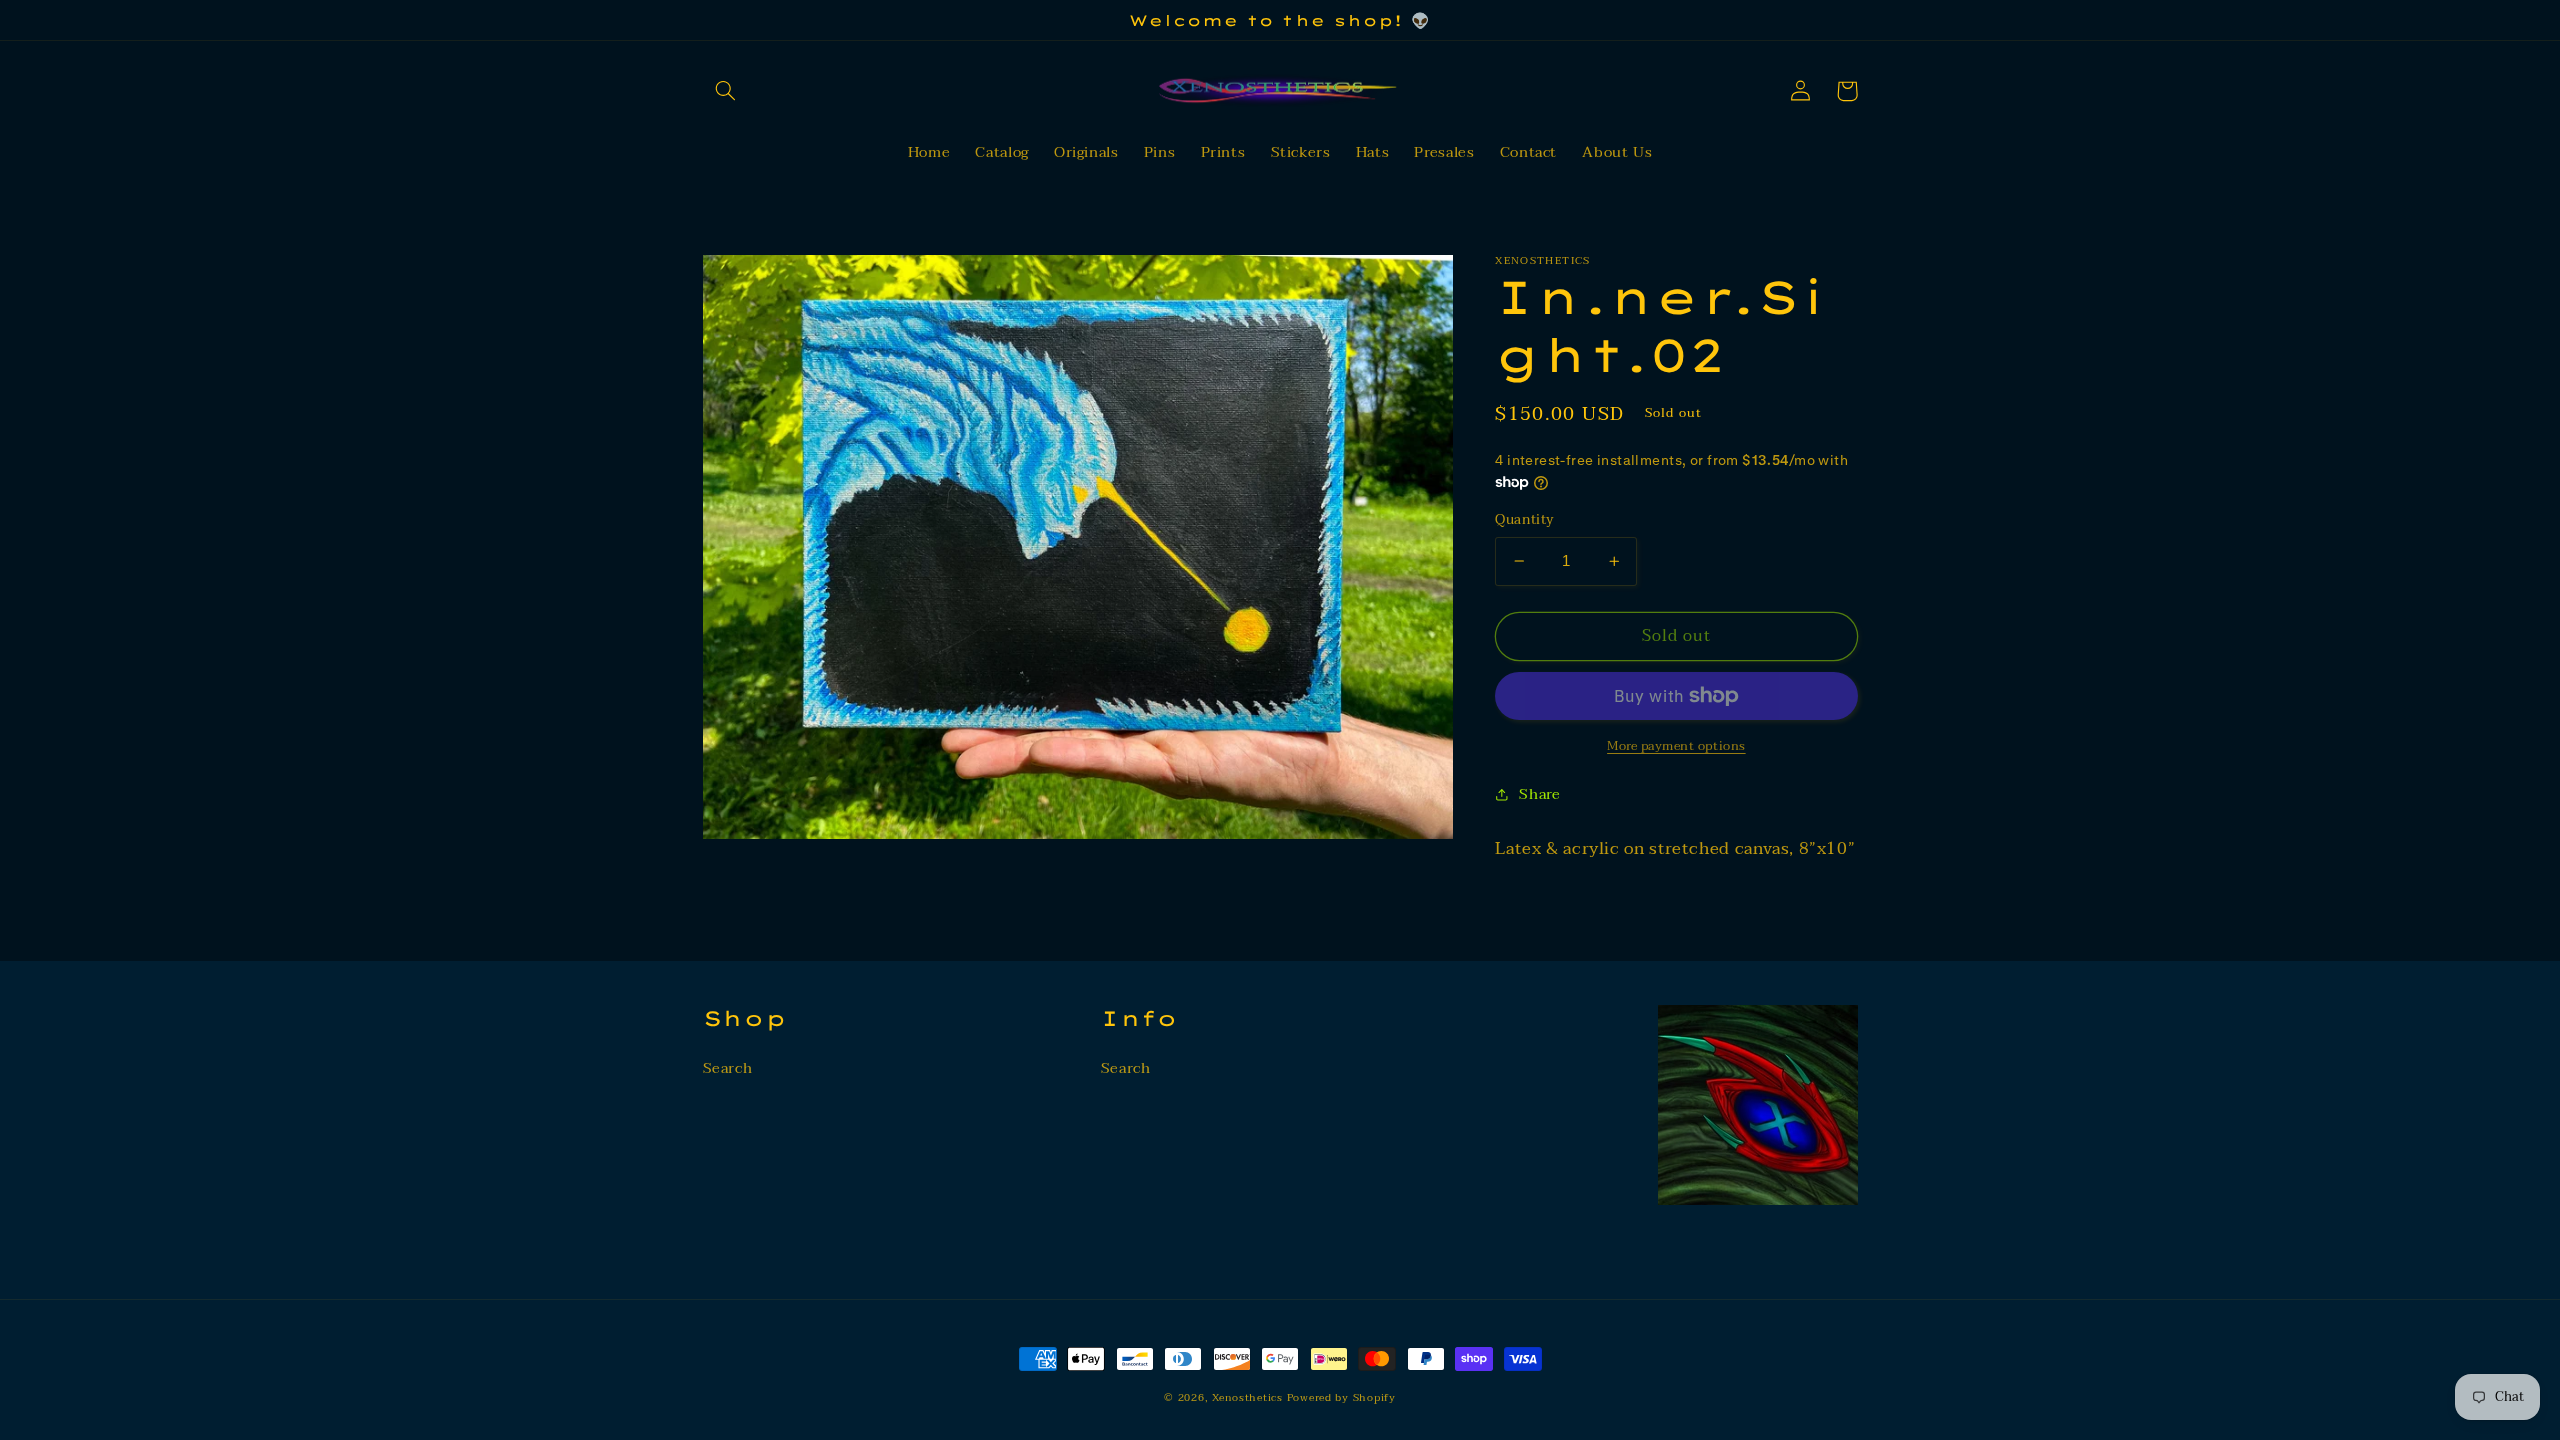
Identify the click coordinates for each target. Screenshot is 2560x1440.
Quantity (1524, 520)
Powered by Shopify (1341, 1398)
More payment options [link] (1676, 746)
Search (728, 1068)
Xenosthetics (1249, 1398)
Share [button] (1539, 794)
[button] (726, 91)
